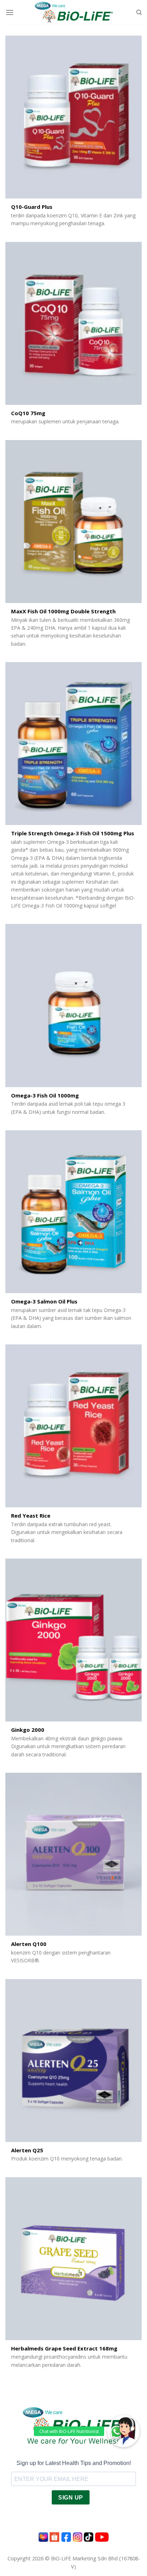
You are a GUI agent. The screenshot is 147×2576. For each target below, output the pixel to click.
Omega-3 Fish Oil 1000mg (45, 1096)
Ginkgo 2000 (28, 1730)
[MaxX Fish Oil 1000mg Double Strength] (73, 522)
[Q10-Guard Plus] (73, 117)
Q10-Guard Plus (32, 207)
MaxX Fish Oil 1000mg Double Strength (63, 611)
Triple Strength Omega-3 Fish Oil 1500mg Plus (73, 833)
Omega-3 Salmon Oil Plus (44, 1302)
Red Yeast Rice (31, 1516)
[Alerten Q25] (73, 2061)
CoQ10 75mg (28, 413)
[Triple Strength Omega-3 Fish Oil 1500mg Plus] (73, 744)
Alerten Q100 (29, 1944)
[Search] (139, 12)
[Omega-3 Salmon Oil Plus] (73, 1212)
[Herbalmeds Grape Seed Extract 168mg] (73, 2259)
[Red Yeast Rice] (73, 1426)
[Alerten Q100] (73, 1854)
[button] (123, 2431)
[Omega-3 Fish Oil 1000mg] (73, 1005)
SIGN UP (70, 2498)
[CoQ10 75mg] (73, 323)
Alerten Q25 (27, 2150)
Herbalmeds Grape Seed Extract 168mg (64, 2348)
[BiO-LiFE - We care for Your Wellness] (74, 12)
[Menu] (10, 12)
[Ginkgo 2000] (73, 1640)
